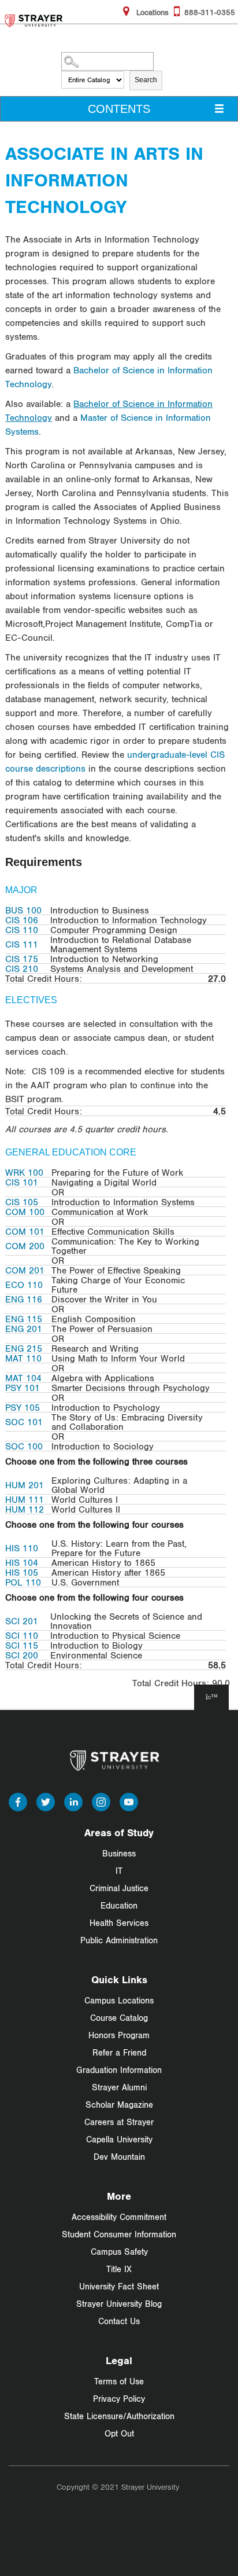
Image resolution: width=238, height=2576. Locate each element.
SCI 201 (22, 1621)
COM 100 (25, 1212)
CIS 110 (22, 930)
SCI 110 (22, 1635)
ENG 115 (24, 1319)
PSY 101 (23, 1388)
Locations (151, 12)
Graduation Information (119, 2070)
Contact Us (119, 2321)
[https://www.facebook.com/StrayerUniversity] (18, 1801)
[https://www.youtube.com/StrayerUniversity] (129, 1801)
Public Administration (119, 1940)
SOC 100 (24, 1446)
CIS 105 (22, 1202)
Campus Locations (119, 2000)
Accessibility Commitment (119, 2217)
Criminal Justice (119, 1888)
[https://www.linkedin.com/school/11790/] (73, 1801)
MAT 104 (23, 1378)
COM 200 (25, 1246)
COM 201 (25, 1270)
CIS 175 (22, 959)
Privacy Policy (119, 2399)
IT (119, 1871)
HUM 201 (25, 1485)
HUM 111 (25, 1499)
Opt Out (119, 2433)
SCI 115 (22, 1645)
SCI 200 (22, 1655)
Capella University (119, 2139)
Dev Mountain (119, 2157)
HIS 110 (22, 1548)
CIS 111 (22, 944)
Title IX (119, 2269)
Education (119, 1905)
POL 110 (23, 1582)
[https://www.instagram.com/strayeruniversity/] (101, 1801)
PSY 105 (23, 1407)
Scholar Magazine (119, 2105)
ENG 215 (24, 1348)
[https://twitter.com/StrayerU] (46, 1801)
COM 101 (25, 1231)
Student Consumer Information (119, 2234)
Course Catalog (119, 2018)
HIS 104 (22, 1562)
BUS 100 (23, 910)
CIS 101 (22, 1182)
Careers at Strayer (119, 2122)
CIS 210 (22, 968)
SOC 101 (24, 1422)
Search (146, 80)
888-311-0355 (210, 12)
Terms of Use (119, 2381)
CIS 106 (22, 920)
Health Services (119, 1923)
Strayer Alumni (119, 2087)
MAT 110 (23, 1358)
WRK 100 (24, 1172)
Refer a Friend (119, 2052)
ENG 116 (24, 1299)
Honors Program (119, 2035)
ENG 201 (24, 1329)
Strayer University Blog (119, 2304)
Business (119, 1853)
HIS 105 (22, 1572)
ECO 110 (24, 1285)
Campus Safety (119, 2252)
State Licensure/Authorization (119, 2416)
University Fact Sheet (119, 2286)
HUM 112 (25, 1509)
